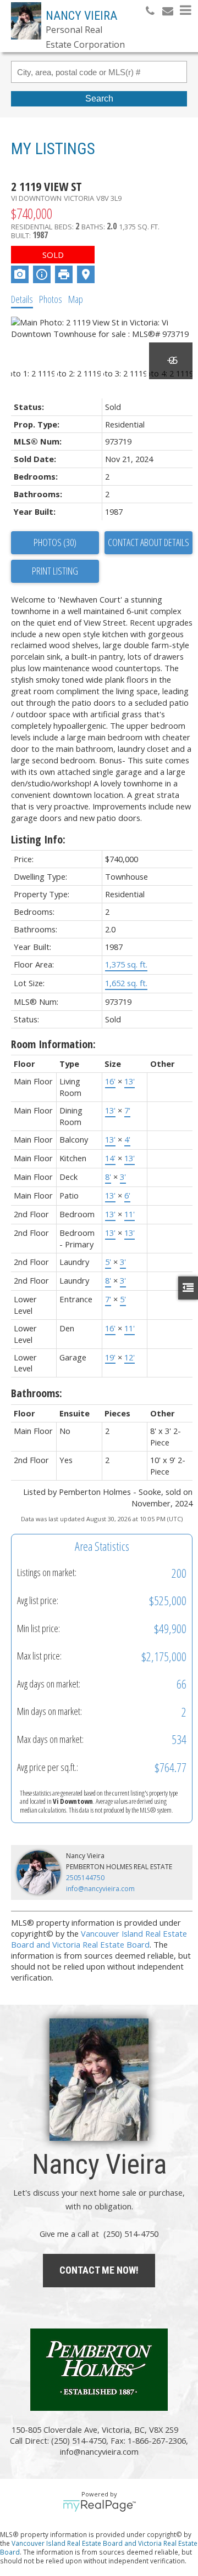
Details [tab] (22, 299)
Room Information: (53, 1044)
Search (99, 99)
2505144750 (85, 1878)
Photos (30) (55, 542)
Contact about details (148, 542)
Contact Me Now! (99, 2270)
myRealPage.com (99, 2506)
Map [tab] (76, 299)
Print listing (55, 571)
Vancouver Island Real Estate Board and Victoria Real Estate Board (99, 1939)
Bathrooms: (37, 1393)
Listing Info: (38, 839)
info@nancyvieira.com (100, 1889)
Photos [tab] (51, 299)
